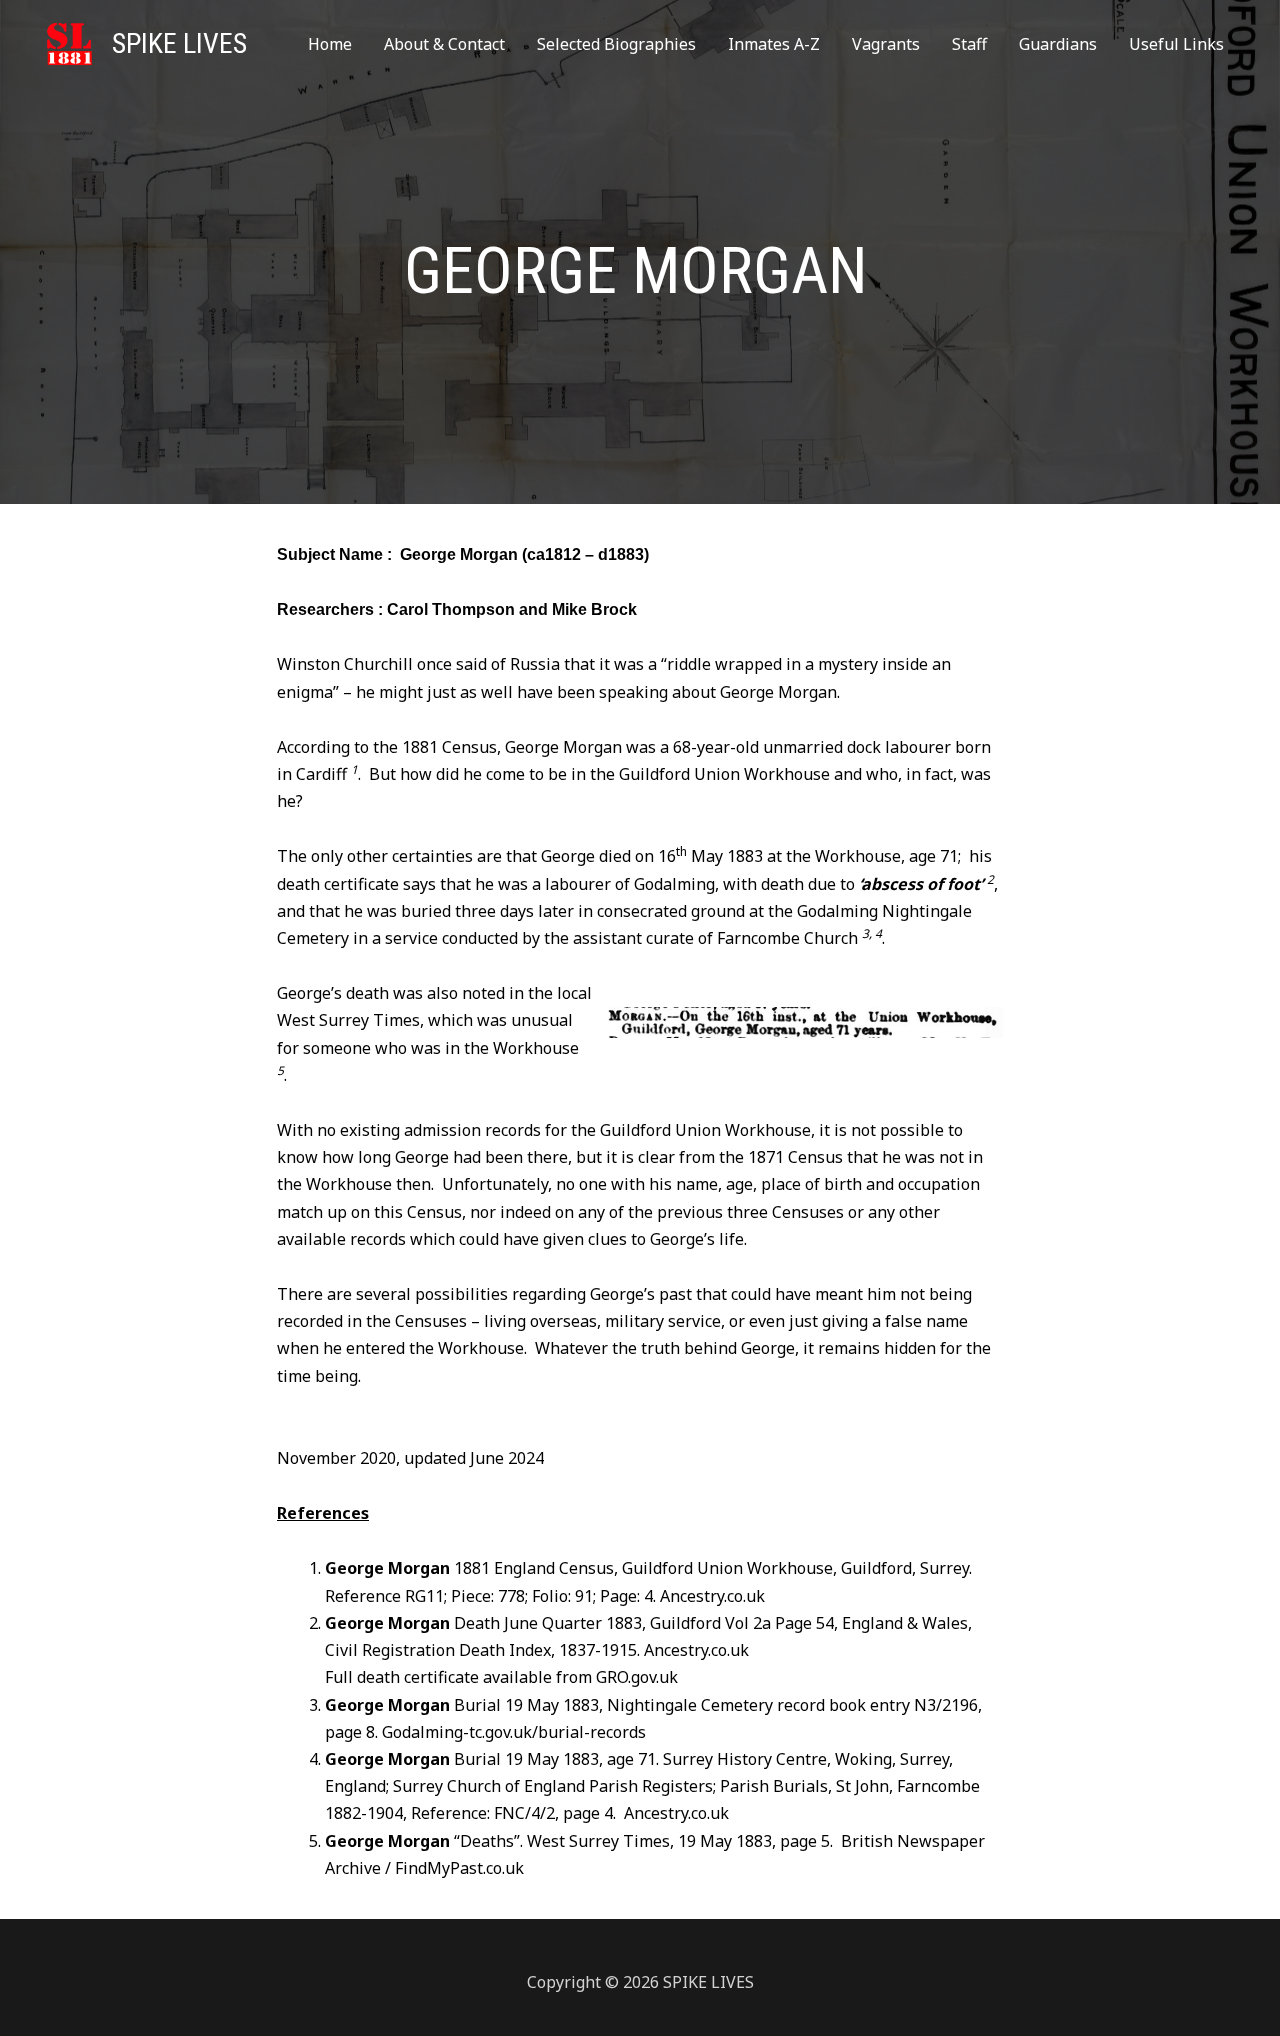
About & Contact (444, 44)
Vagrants (886, 44)
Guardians (1058, 44)
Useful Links (1176, 44)
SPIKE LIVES (179, 43)
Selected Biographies (616, 44)
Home (330, 44)
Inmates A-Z (774, 44)
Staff (969, 44)
